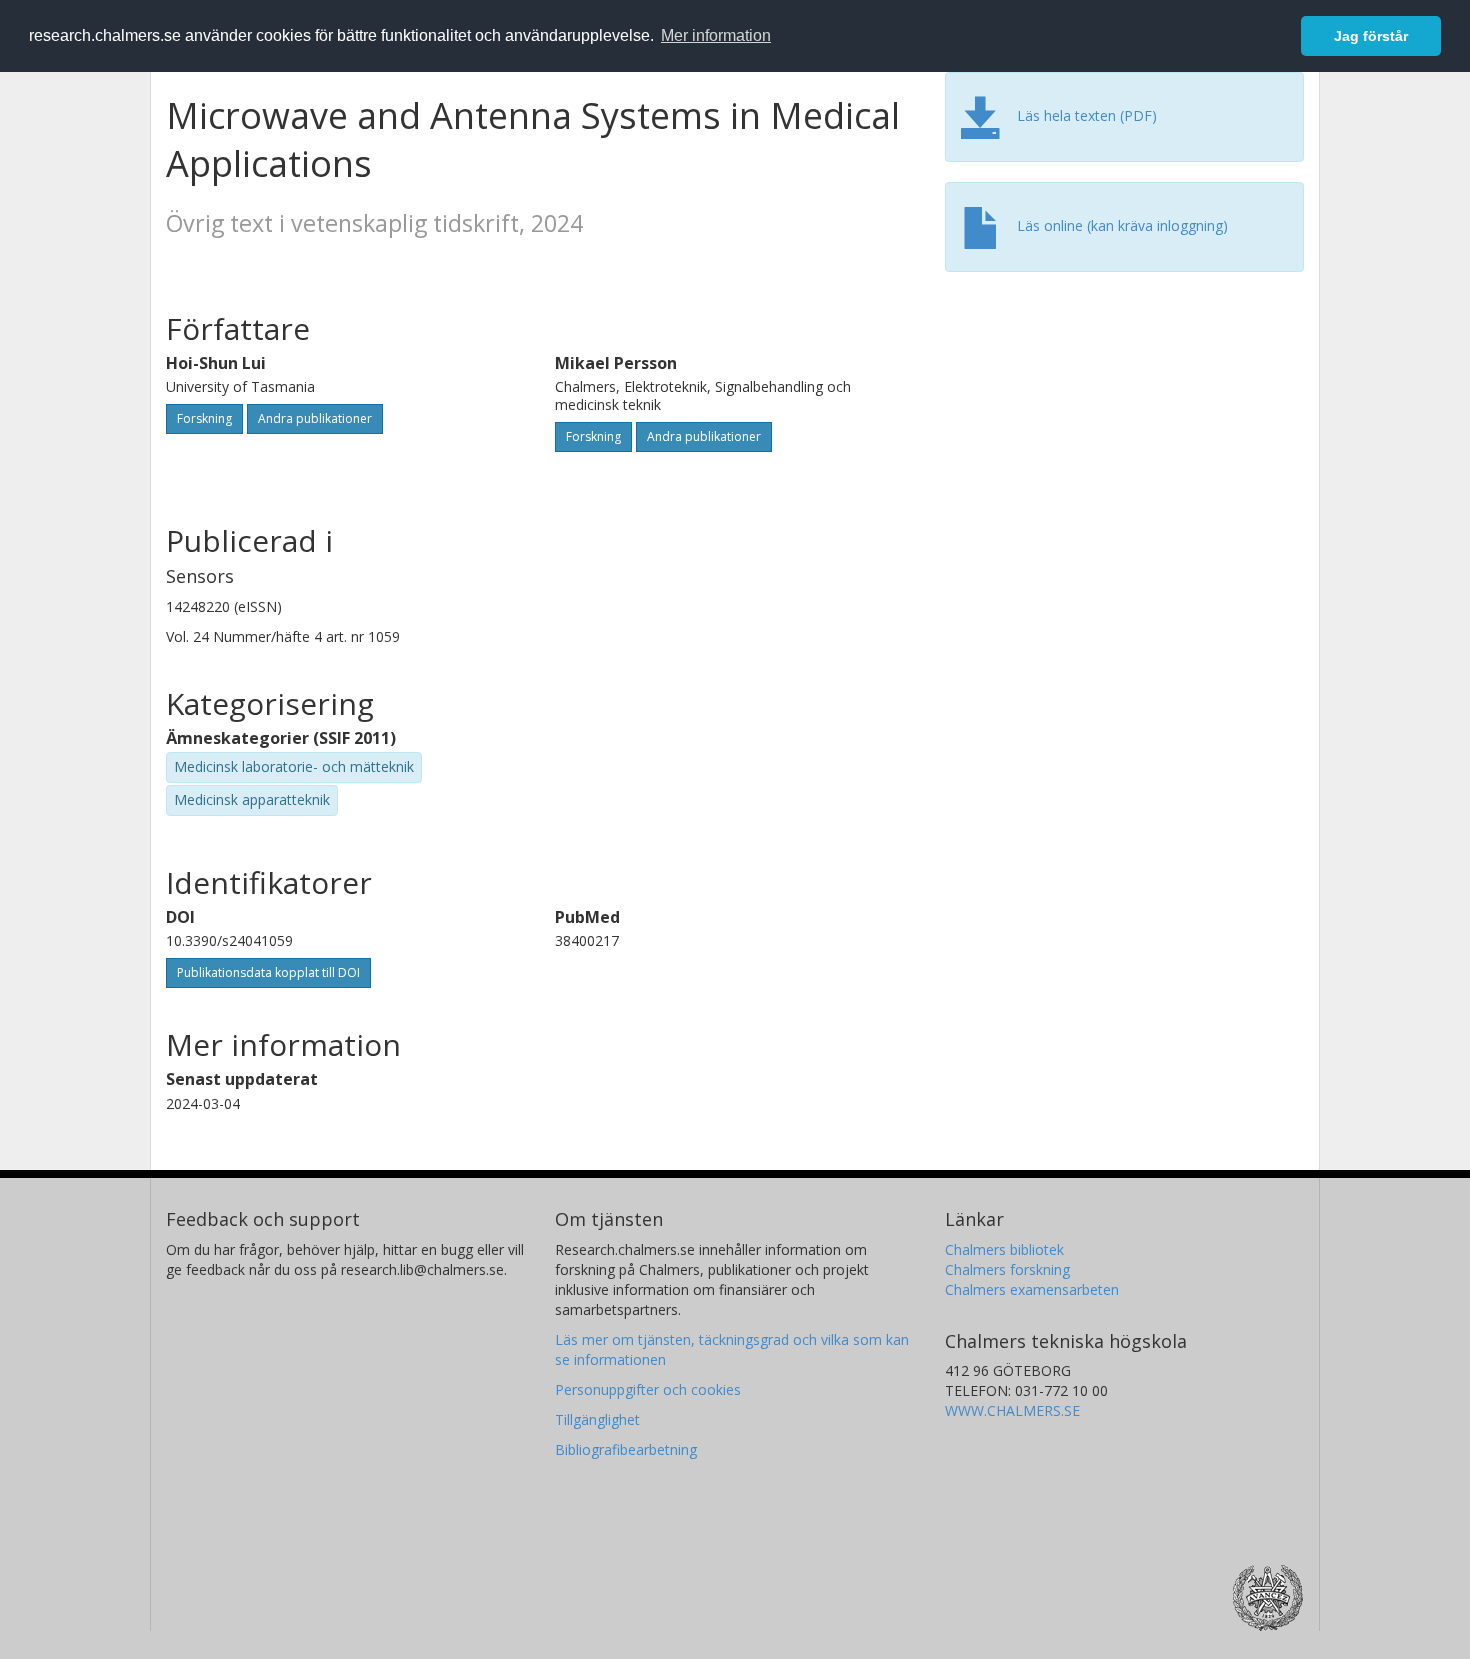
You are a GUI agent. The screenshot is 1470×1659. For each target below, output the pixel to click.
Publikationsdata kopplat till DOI (268, 972)
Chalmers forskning (1007, 1269)
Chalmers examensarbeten (1032, 1289)
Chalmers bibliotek (1004, 1249)
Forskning (204, 418)
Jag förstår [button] (1371, 36)
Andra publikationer (315, 418)
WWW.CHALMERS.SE (1012, 1410)
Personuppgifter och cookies (648, 1389)
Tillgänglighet (597, 1419)
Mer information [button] (716, 35)
